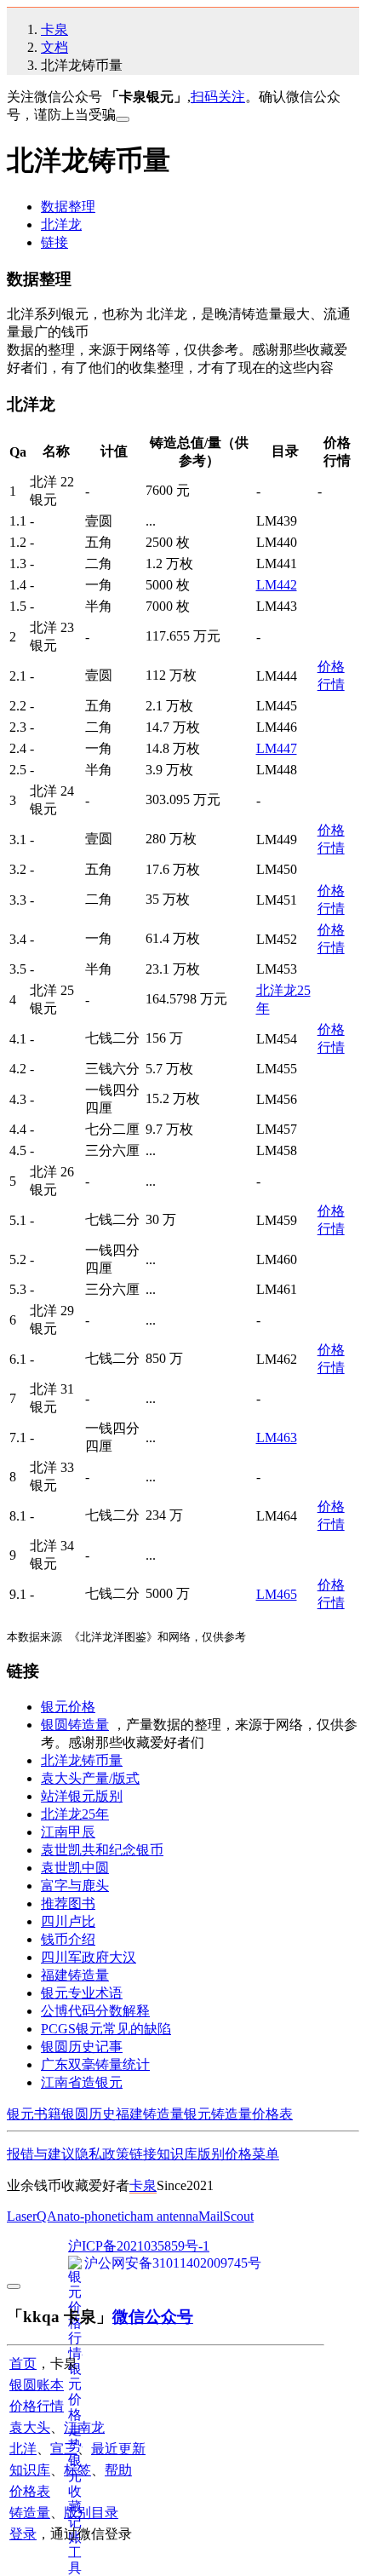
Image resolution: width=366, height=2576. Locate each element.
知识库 (177, 2154)
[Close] (123, 119)
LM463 (277, 1437)
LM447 (277, 748)
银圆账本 (37, 2385)
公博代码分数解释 (95, 2011)
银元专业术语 (82, 1993)
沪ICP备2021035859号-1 (139, 2246)
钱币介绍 (68, 1939)
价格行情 (37, 2406)
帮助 (118, 2470)
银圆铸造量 (75, 1725)
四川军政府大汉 (89, 1957)
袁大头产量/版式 (90, 1778)
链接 (54, 242)
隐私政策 (102, 2154)
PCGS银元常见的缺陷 (106, 2029)
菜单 (266, 2154)
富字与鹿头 (75, 1886)
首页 (23, 2363)
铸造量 (30, 2513)
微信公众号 (153, 2317)
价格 (238, 2154)
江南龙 (84, 2427)
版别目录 (91, 2513)
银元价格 (68, 1707)
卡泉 (54, 29)
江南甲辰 (68, 1832)
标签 (77, 2470)
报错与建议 (41, 2154)
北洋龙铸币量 (82, 1760)
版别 (211, 2154)
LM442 (277, 585)
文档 (54, 47)
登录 (23, 2534)
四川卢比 (68, 1921)
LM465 (277, 1594)
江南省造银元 (82, 2082)
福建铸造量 (75, 1975)
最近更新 (118, 2449)
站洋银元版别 (82, 1796)
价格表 (272, 2114)
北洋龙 (61, 224)
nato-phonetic (94, 2216)
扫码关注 (218, 97)
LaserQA (32, 2216)
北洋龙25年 (75, 1814)
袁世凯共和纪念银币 (102, 1850)
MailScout (226, 2216)
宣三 (64, 2449)
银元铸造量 (218, 2114)
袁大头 (30, 2427)
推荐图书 (68, 1903)
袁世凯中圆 (75, 1868)
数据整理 (68, 207)
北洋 (23, 2449)
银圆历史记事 (82, 2047)
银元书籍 (34, 2114)
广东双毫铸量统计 (95, 2064)
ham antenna (164, 2216)
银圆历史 (89, 2114)
